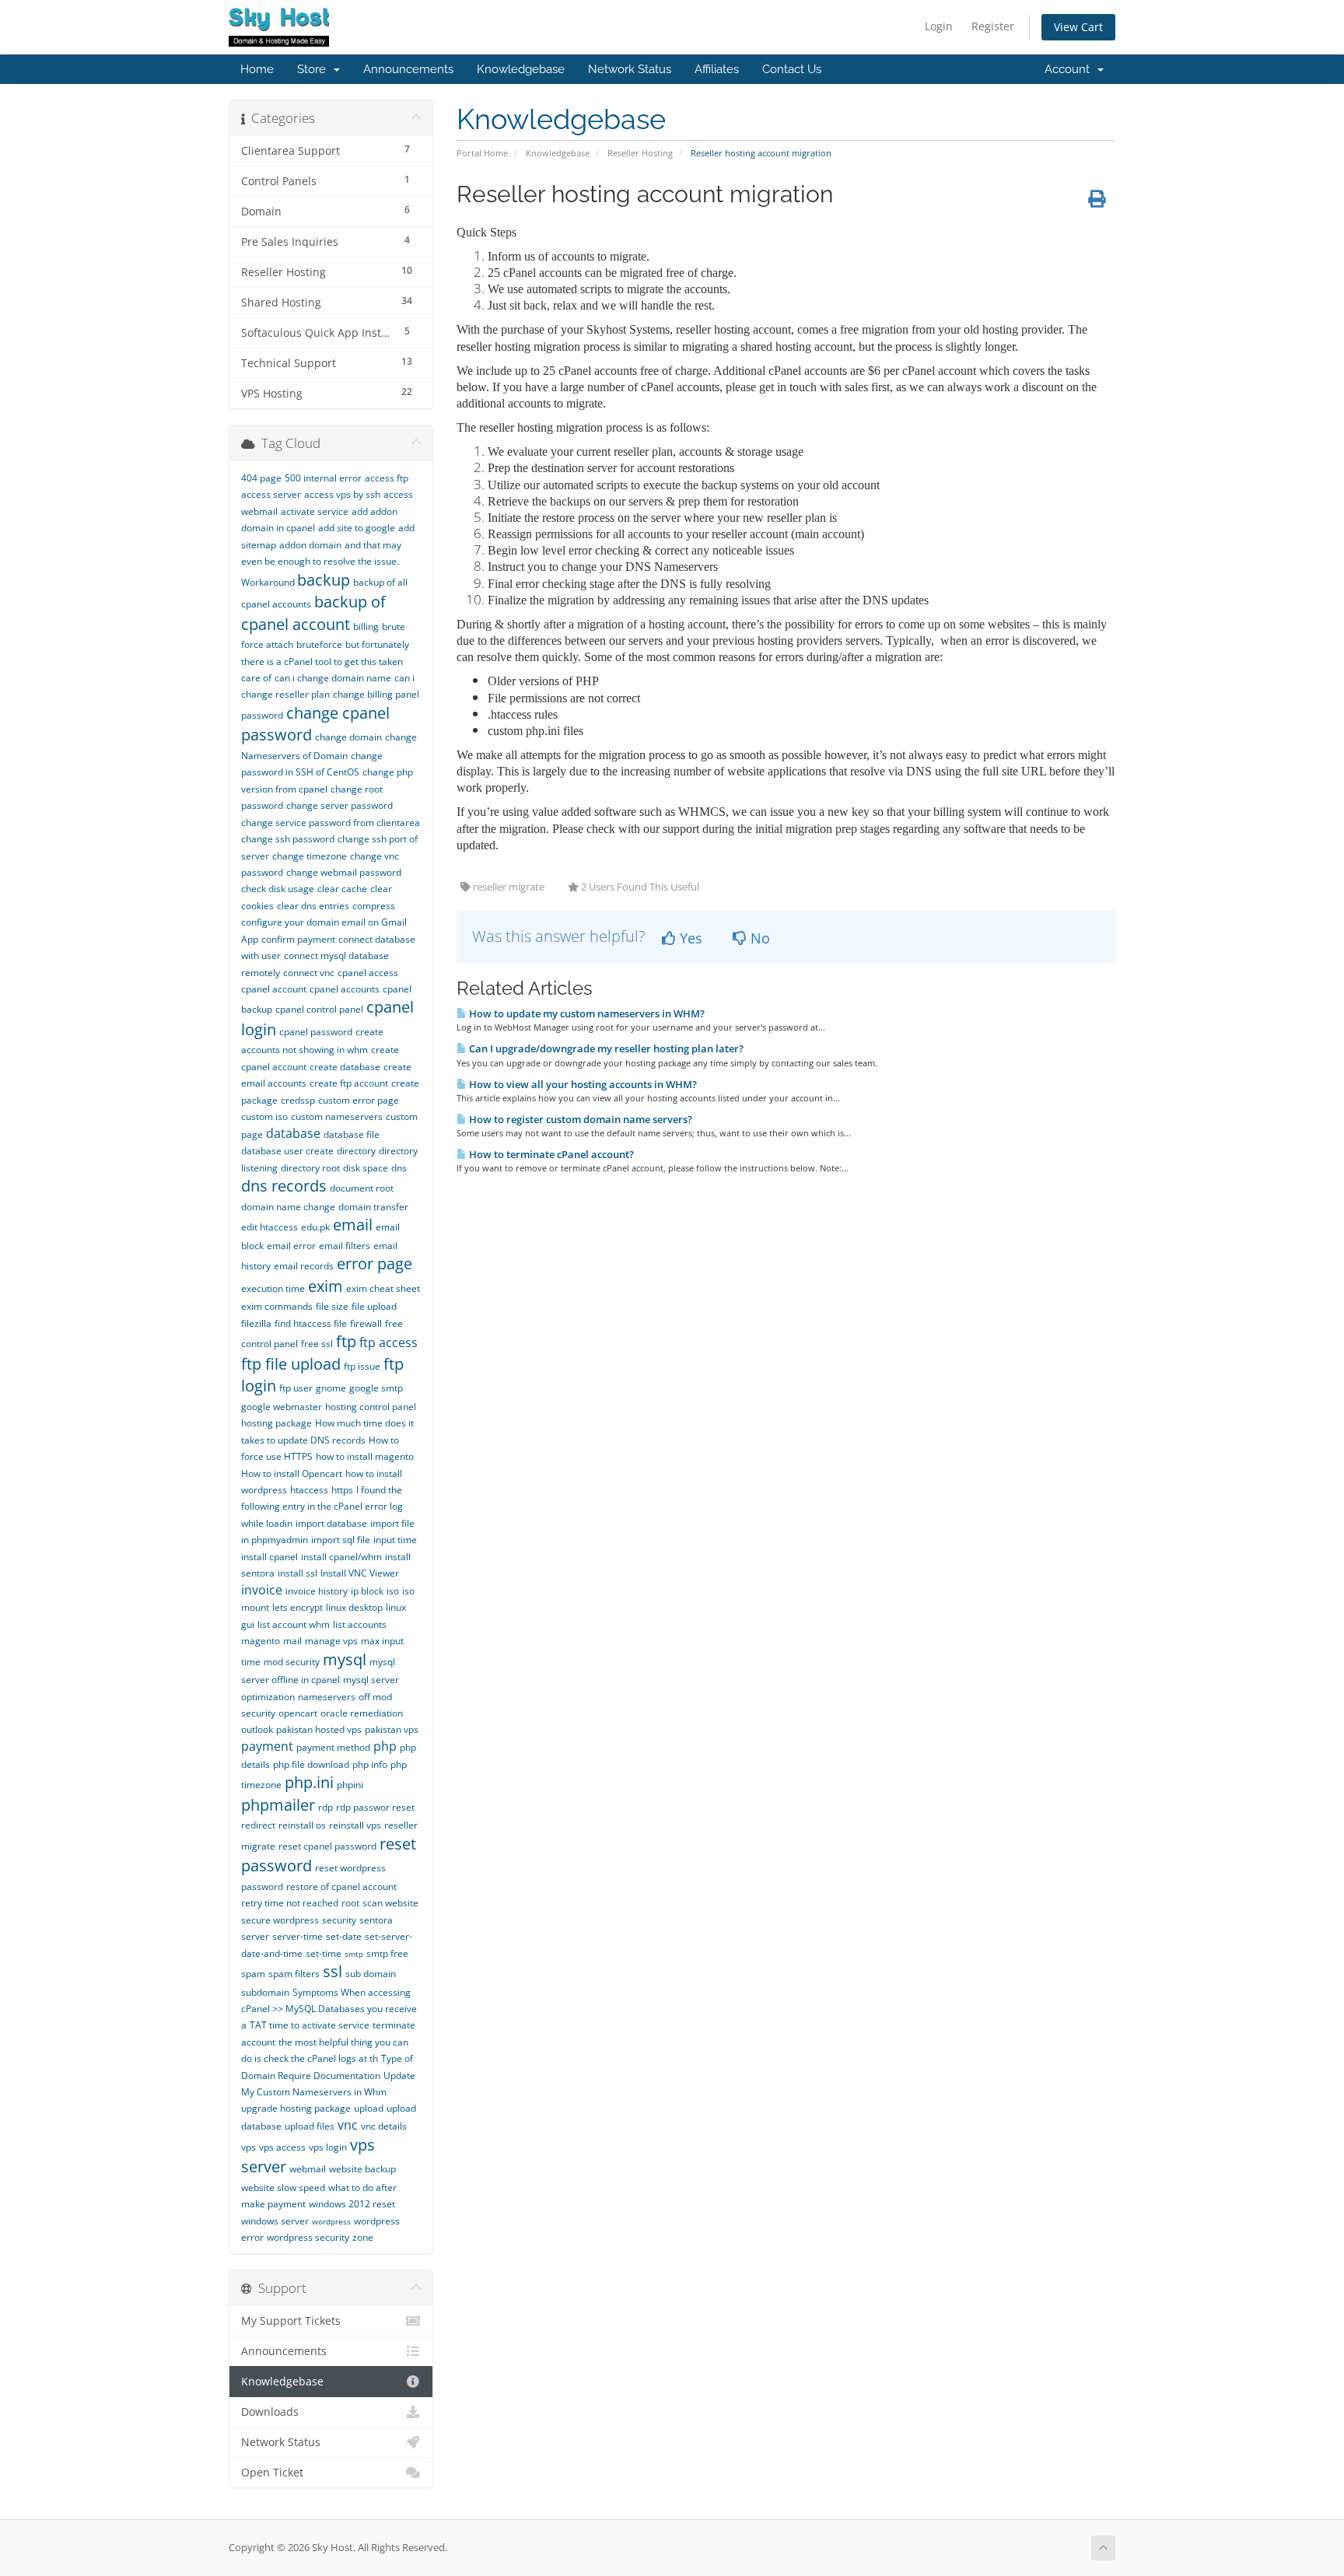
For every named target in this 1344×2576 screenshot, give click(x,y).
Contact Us (792, 69)
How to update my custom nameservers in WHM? (586, 1013)
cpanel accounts (345, 989)
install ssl (297, 1573)
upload (369, 2108)
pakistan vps (392, 1729)
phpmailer (278, 1805)
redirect (258, 1825)
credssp (298, 1100)
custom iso (264, 1116)
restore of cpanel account (341, 1886)
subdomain (265, 1992)
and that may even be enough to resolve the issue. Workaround (321, 563)
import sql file (341, 1540)
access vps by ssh (342, 494)
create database (345, 1067)
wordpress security (308, 2237)
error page (374, 1263)
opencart (298, 1713)
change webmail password (344, 872)
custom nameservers (337, 1116)
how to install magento (365, 1456)
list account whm (294, 1624)
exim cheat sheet (383, 1288)
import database (331, 1523)
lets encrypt (297, 1607)
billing (366, 626)
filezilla (256, 1323)
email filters (345, 1246)
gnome (331, 1388)
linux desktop (354, 1607)
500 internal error (323, 478)
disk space (366, 1168)
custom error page (359, 1100)
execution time (273, 1288)
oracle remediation (362, 1713)
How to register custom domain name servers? (579, 1119)
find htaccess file (311, 1323)
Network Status (630, 69)
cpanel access (368, 973)
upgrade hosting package (296, 2108)
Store (315, 69)
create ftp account (349, 1083)
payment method (333, 1747)
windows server (275, 2221)
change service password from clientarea (331, 822)
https (342, 1490)
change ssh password (288, 839)
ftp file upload (291, 1364)
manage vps (331, 1641)
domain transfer (373, 1207)
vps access (282, 2147)
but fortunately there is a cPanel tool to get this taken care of (325, 661)
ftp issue (362, 1366)
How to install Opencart (292, 1473)
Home (257, 69)
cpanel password (316, 1032)
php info (370, 1764)
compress (374, 906)
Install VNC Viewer (360, 1573)
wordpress (331, 2221)
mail (292, 1641)
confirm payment (298, 939)
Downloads (270, 2412)
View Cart (1078, 27)
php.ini (309, 1782)
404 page (261, 478)
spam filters (294, 1974)
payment (267, 1746)
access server (271, 494)
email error (291, 1246)
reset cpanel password (327, 1846)
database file (352, 1134)
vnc (348, 2125)
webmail (308, 2169)
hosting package (276, 1423)
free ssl (317, 1344)
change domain (348, 737)
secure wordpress (280, 1920)
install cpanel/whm (341, 1557)
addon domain (310, 545)
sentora (376, 1920)
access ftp (387, 478)
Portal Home (482, 153)
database (293, 1133)
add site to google (357, 528)
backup (324, 580)
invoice (262, 1590)
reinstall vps (355, 1825)
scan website (390, 1903)
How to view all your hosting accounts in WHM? (582, 1084)
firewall (366, 1323)
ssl (332, 1971)
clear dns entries (313, 906)
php (385, 1746)
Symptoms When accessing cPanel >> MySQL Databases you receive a (329, 2009)
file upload (374, 1306)
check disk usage (278, 889)
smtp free (387, 1953)
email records (304, 1266)
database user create (287, 1151)
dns (399, 1168)
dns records (284, 1186)
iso (393, 1591)
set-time (324, 1953)
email (353, 1225)
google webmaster (282, 1407)
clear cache (342, 889)
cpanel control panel (319, 1009)
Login (939, 26)
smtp (354, 1954)
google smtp (376, 1388)
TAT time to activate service (310, 2025)
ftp (346, 1341)
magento (261, 1641)
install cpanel (269, 1557)
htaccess (309, 1490)
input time (395, 1540)
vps (248, 2147)
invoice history (317, 1591)
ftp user (296, 1388)
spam (253, 1974)
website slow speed (283, 2187)
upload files (310, 2126)
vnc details (384, 2126)
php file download (311, 1764)
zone (363, 2237)
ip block (367, 1591)
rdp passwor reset (375, 1807)
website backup (362, 2169)
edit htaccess (269, 1227)
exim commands (277, 1306)
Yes (689, 938)
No (758, 938)
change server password (339, 805)
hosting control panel (371, 1407)
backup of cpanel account (313, 613)
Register (993, 26)
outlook (257, 1729)
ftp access (388, 1342)
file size (332, 1306)
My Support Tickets (291, 2321)
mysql (345, 1659)
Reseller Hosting (640, 153)
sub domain (371, 1974)
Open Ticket (272, 2473)
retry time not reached (290, 1903)
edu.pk (315, 1227)
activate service (315, 511)
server (255, 1936)
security (339, 1920)
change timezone (310, 856)
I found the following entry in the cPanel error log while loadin (322, 1507)
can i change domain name (333, 678)
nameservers (327, 1697)
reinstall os (302, 1825)
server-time (297, 1936)
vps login (328, 2147)
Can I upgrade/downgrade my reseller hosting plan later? (605, 1048)
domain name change (288, 1207)
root (350, 1903)
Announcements (408, 69)
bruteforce (319, 644)
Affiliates (717, 69)
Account (1070, 69)
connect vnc (309, 973)
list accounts (360, 1624)
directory (356, 1151)
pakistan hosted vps (319, 1729)
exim (325, 1286)
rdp (325, 1807)
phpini (350, 1785)
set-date (344, 1936)
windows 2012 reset (352, 2204)
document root (362, 1188)
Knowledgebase (521, 69)
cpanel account (274, 989)
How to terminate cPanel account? (550, 1154)
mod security (292, 1662)
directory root (310, 1168)
